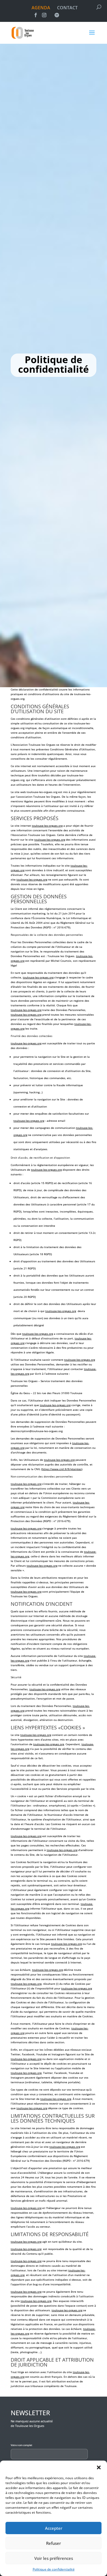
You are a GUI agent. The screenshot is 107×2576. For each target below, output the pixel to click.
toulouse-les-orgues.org (42, 792)
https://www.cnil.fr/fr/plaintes (62, 1469)
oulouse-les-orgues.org (50, 840)
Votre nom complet (21, 2445)
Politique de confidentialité (54, 2569)
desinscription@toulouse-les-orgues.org (37, 1431)
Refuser (54, 2543)
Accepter (54, 2528)
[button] (99, 2467)
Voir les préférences (54, 2558)
